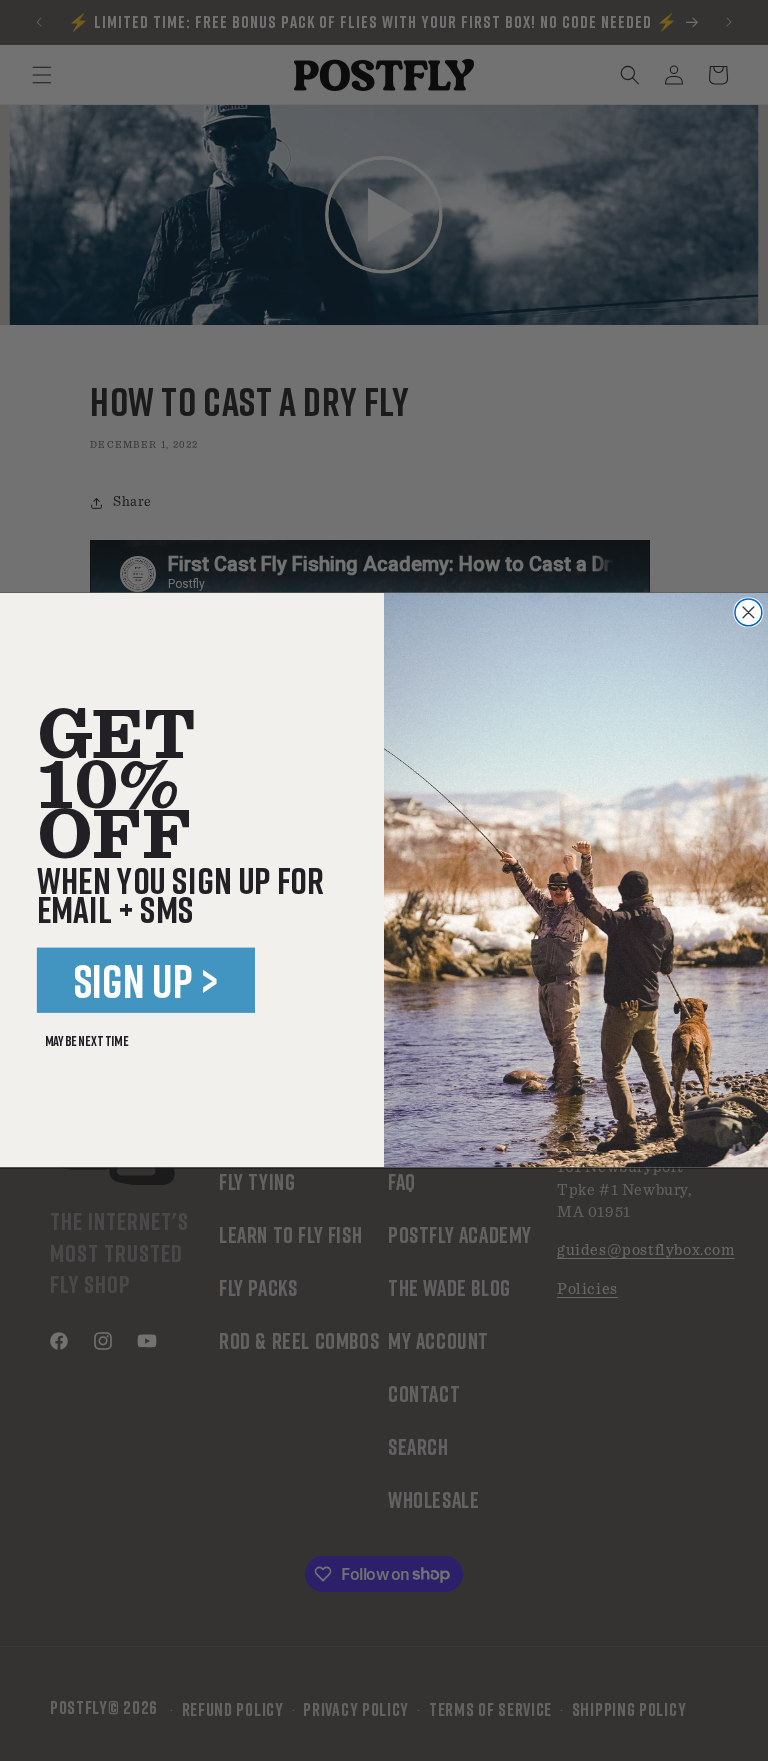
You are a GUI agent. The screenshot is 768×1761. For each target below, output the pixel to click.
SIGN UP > (146, 980)
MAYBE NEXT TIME (87, 1041)
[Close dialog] (748, 612)
